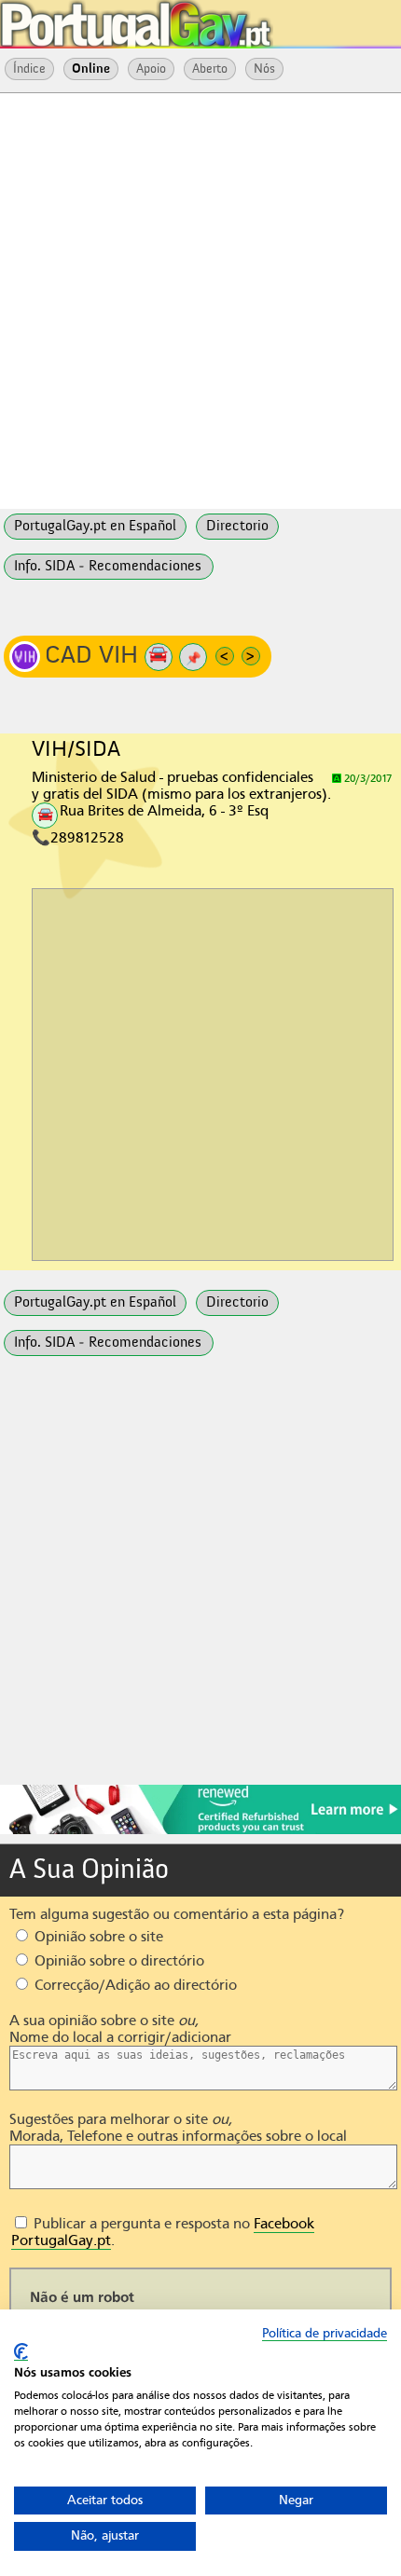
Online (91, 69)
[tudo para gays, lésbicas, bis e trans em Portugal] (187, 19)
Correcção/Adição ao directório (134, 1985)
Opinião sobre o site (97, 1937)
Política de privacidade (325, 2333)
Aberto (210, 69)
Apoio (151, 69)
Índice (29, 69)
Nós (264, 69)
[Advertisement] (200, 299)
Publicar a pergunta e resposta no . (163, 2232)
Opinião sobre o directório (118, 1961)
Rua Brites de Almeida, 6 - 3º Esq (164, 811)
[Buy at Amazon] (200, 1831)
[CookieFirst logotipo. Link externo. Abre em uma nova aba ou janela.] (21, 2352)
